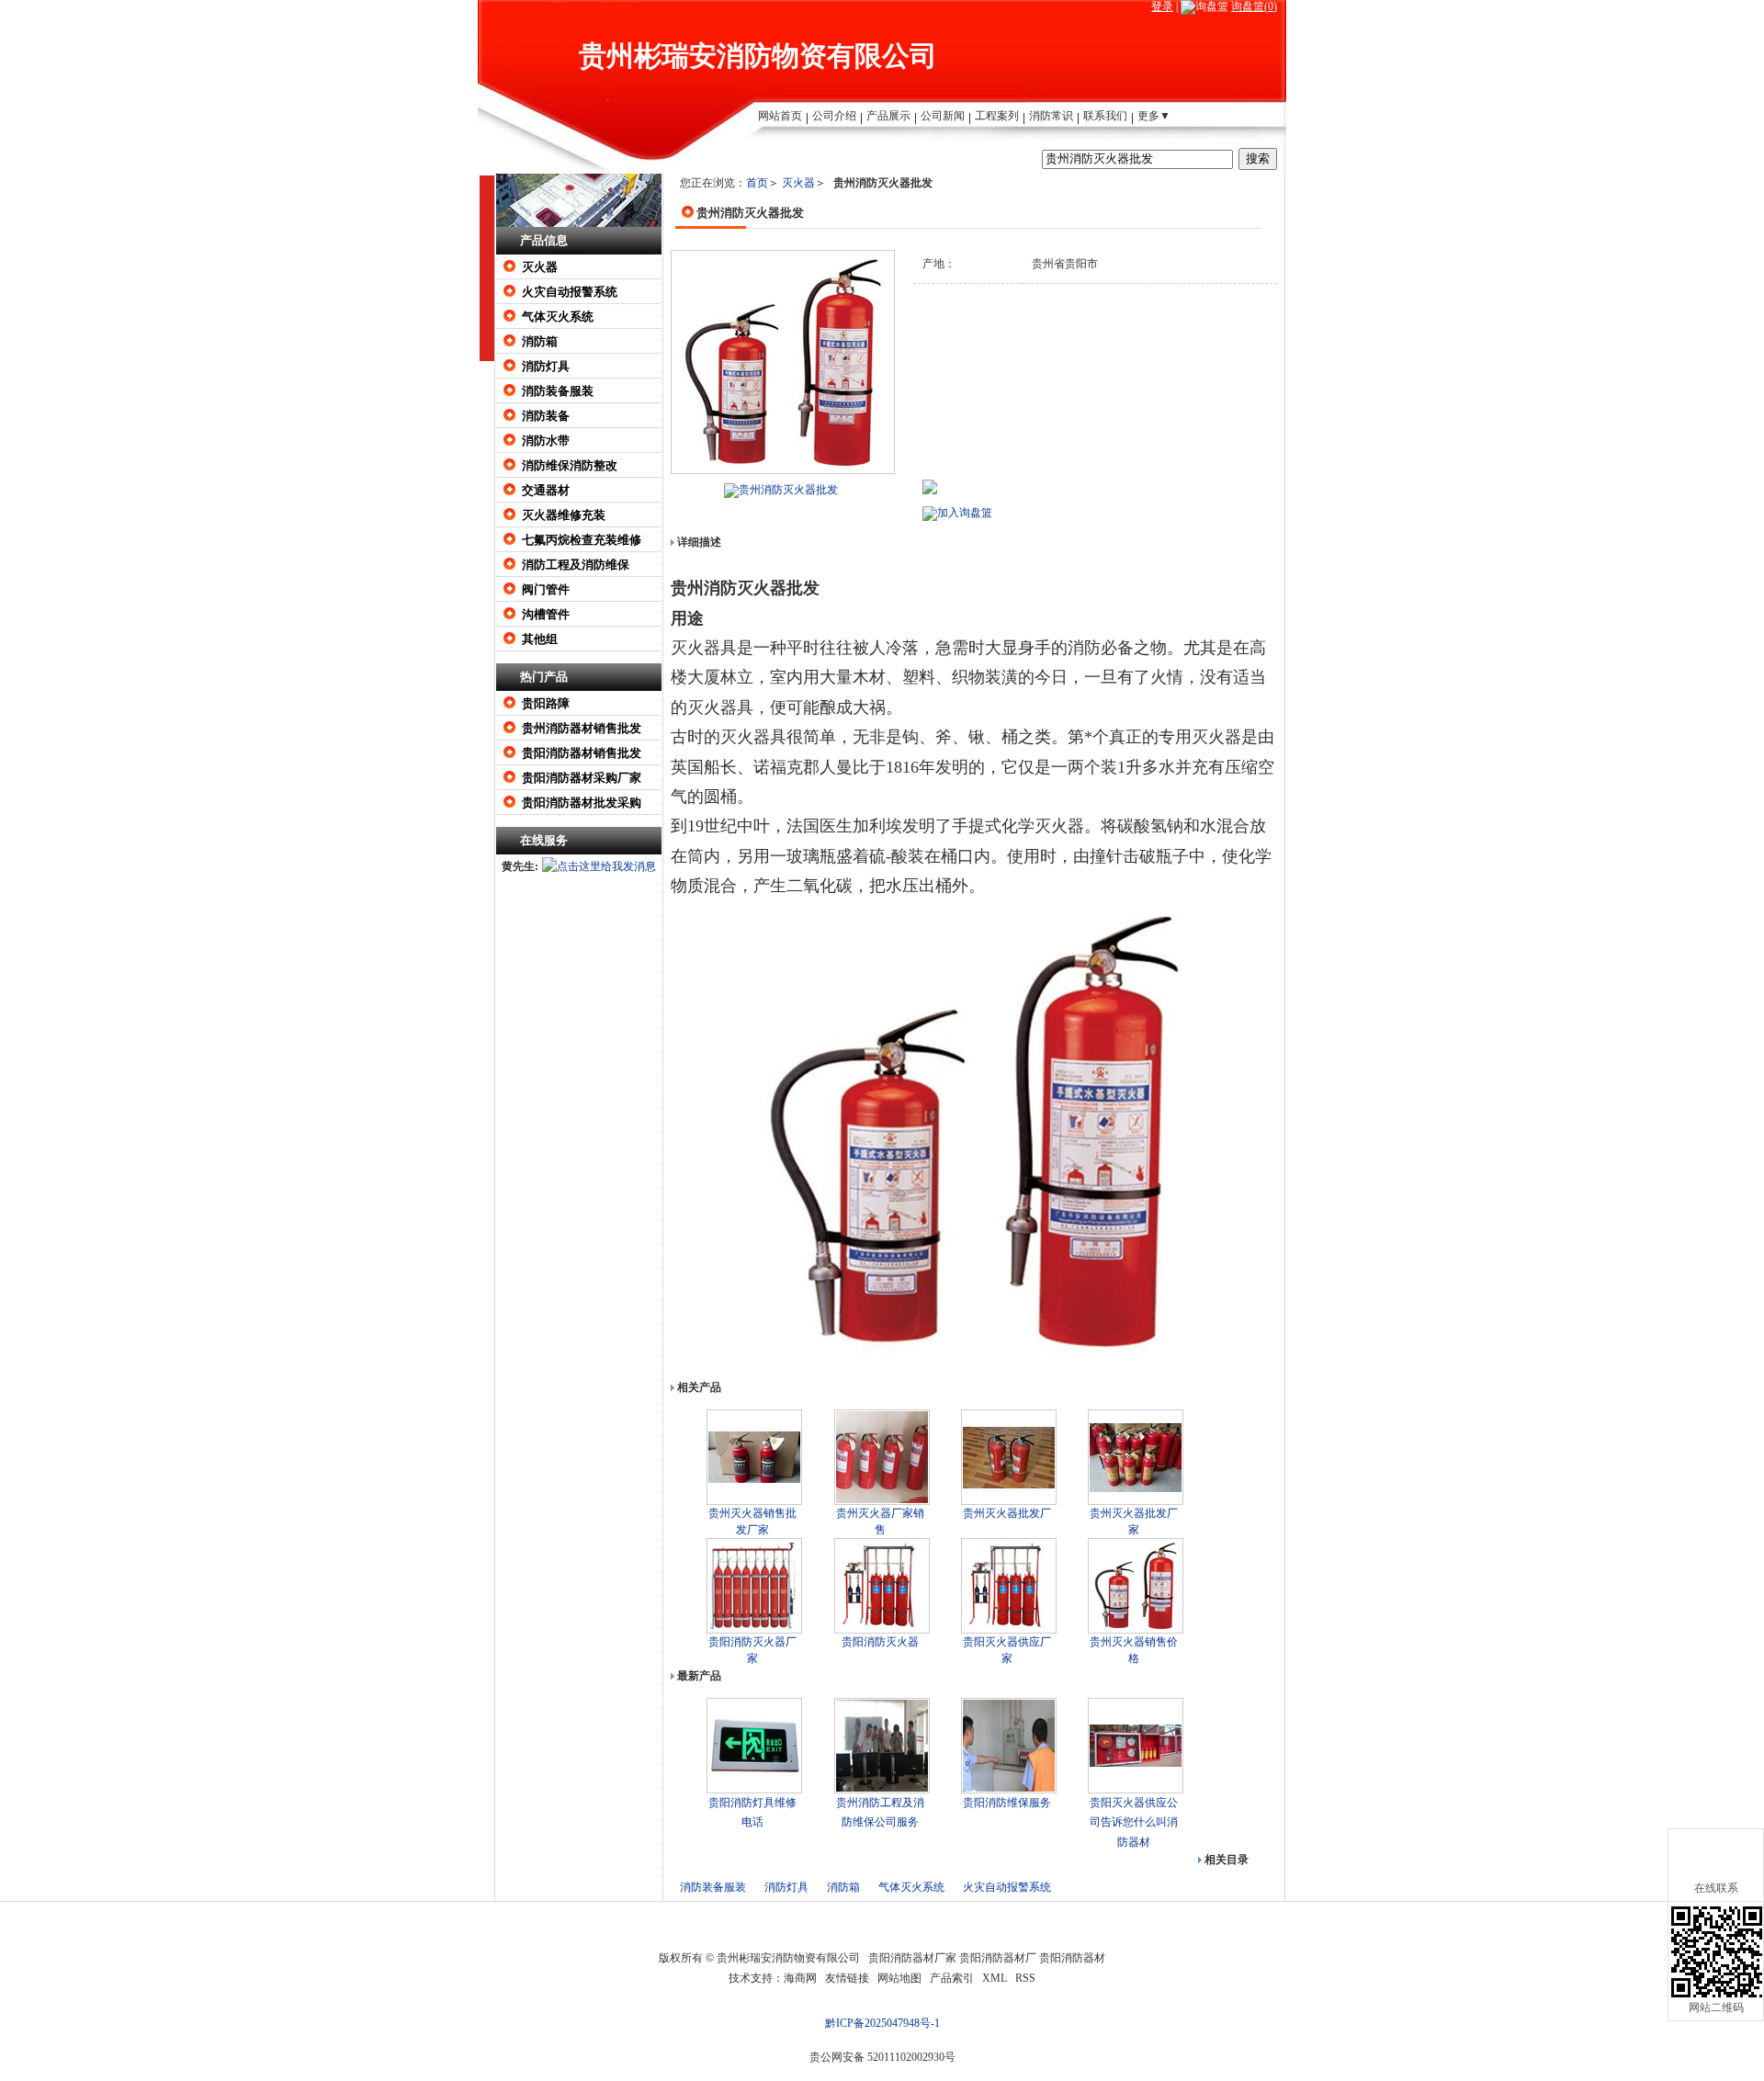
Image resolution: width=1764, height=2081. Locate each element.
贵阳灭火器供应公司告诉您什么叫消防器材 (1134, 1822)
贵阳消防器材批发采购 (582, 803)
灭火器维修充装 (564, 515)
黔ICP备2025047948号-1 (882, 2023)
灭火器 (540, 267)
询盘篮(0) (1254, 6)
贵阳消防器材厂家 (912, 1958)
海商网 (800, 1978)
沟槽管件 (546, 614)
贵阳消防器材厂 (998, 1958)
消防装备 (546, 416)
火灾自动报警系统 (570, 292)
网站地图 (899, 1978)
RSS (1025, 1978)
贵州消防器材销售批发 (582, 728)
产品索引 (952, 1978)
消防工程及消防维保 (576, 565)
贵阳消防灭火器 (880, 1642)
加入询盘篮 (965, 513)
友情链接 (847, 1978)
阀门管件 (546, 589)
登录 (1162, 6)
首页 (757, 183)
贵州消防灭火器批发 (788, 490)
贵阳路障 (546, 703)
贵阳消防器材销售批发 (582, 753)
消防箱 (540, 341)
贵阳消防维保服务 (1007, 1803)
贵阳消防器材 (1072, 1958)
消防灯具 (546, 366)
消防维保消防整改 (570, 465)
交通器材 (546, 490)
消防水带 (546, 441)
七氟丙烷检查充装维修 (582, 540)
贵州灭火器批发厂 (1007, 1513)
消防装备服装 (558, 391)
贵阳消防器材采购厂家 (582, 778)
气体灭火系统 (558, 317)
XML (995, 1978)
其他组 (540, 639)
